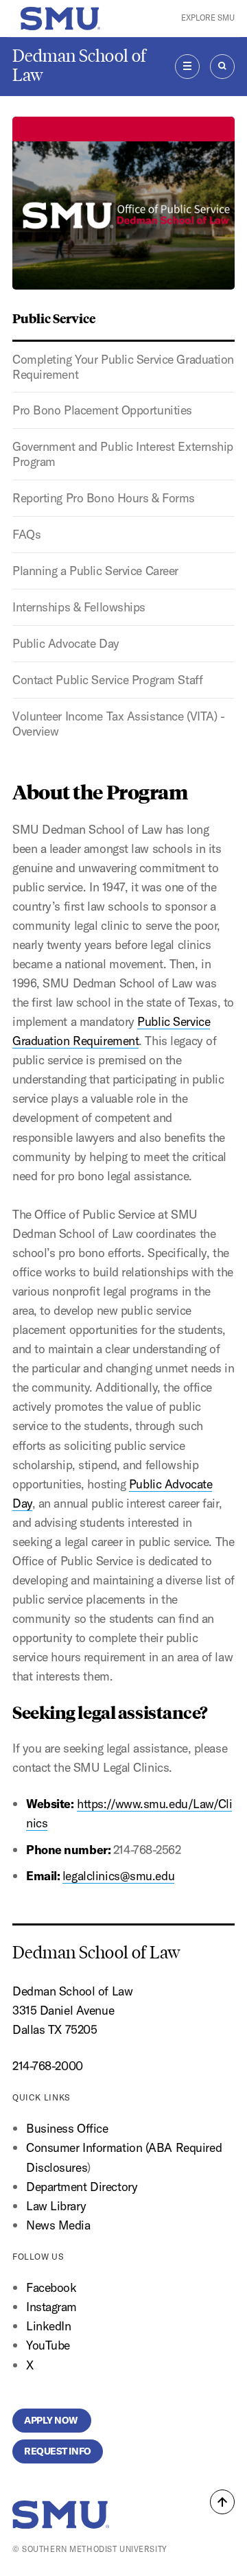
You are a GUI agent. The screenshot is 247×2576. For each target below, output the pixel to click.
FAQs (26, 534)
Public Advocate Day (66, 643)
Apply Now (52, 2420)
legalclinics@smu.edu (118, 1876)
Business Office (67, 2128)
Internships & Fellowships (79, 607)
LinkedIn (49, 2326)
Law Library (56, 2206)
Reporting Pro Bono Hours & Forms (104, 498)
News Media (58, 2225)
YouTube (48, 2345)
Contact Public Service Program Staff (107, 680)
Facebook (51, 2287)
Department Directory (82, 2187)
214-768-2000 (48, 2066)
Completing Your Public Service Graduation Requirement (123, 367)
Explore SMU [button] (208, 18)
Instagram (51, 2307)
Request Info (58, 2451)
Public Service (54, 318)
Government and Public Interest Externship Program (123, 454)
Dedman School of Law (79, 66)
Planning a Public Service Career (95, 571)
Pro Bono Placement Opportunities (102, 410)
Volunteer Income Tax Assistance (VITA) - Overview (118, 724)
